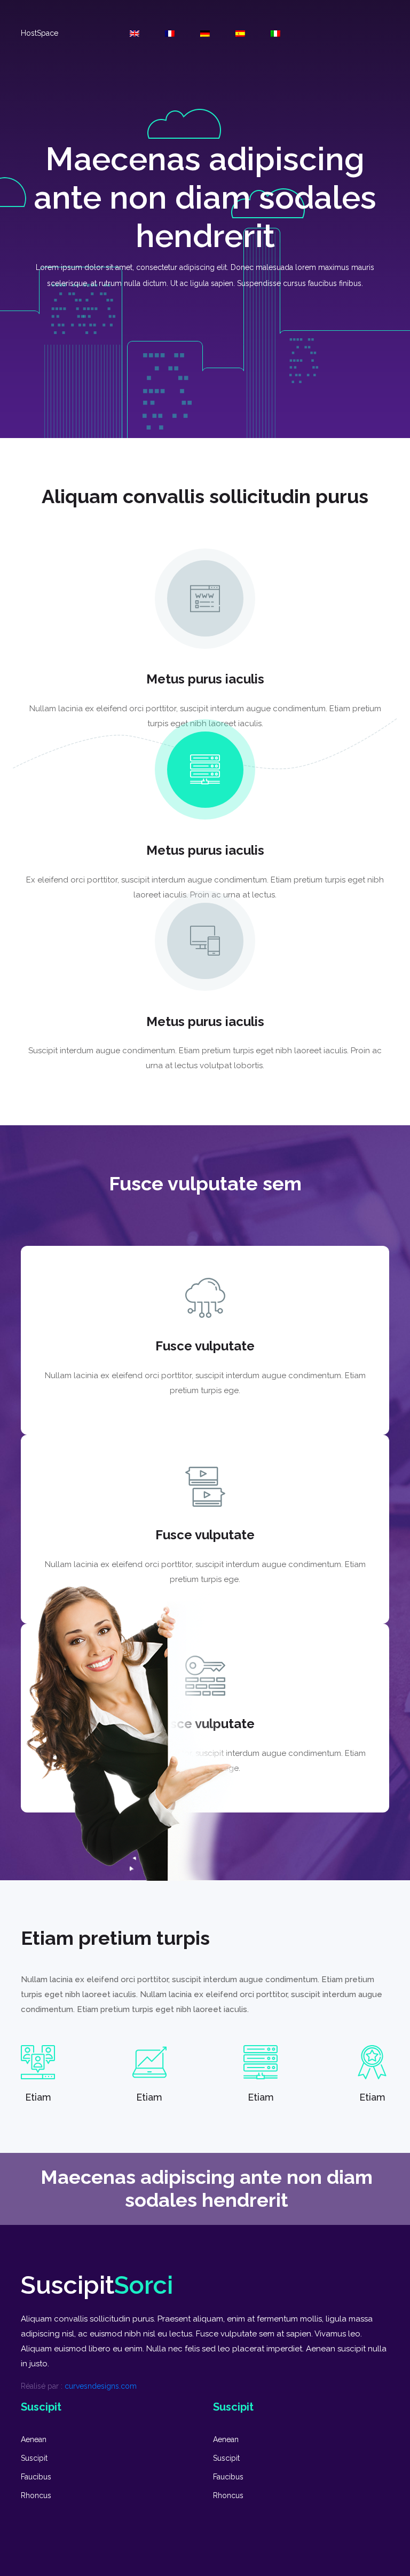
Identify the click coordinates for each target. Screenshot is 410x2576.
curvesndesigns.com (101, 2386)
